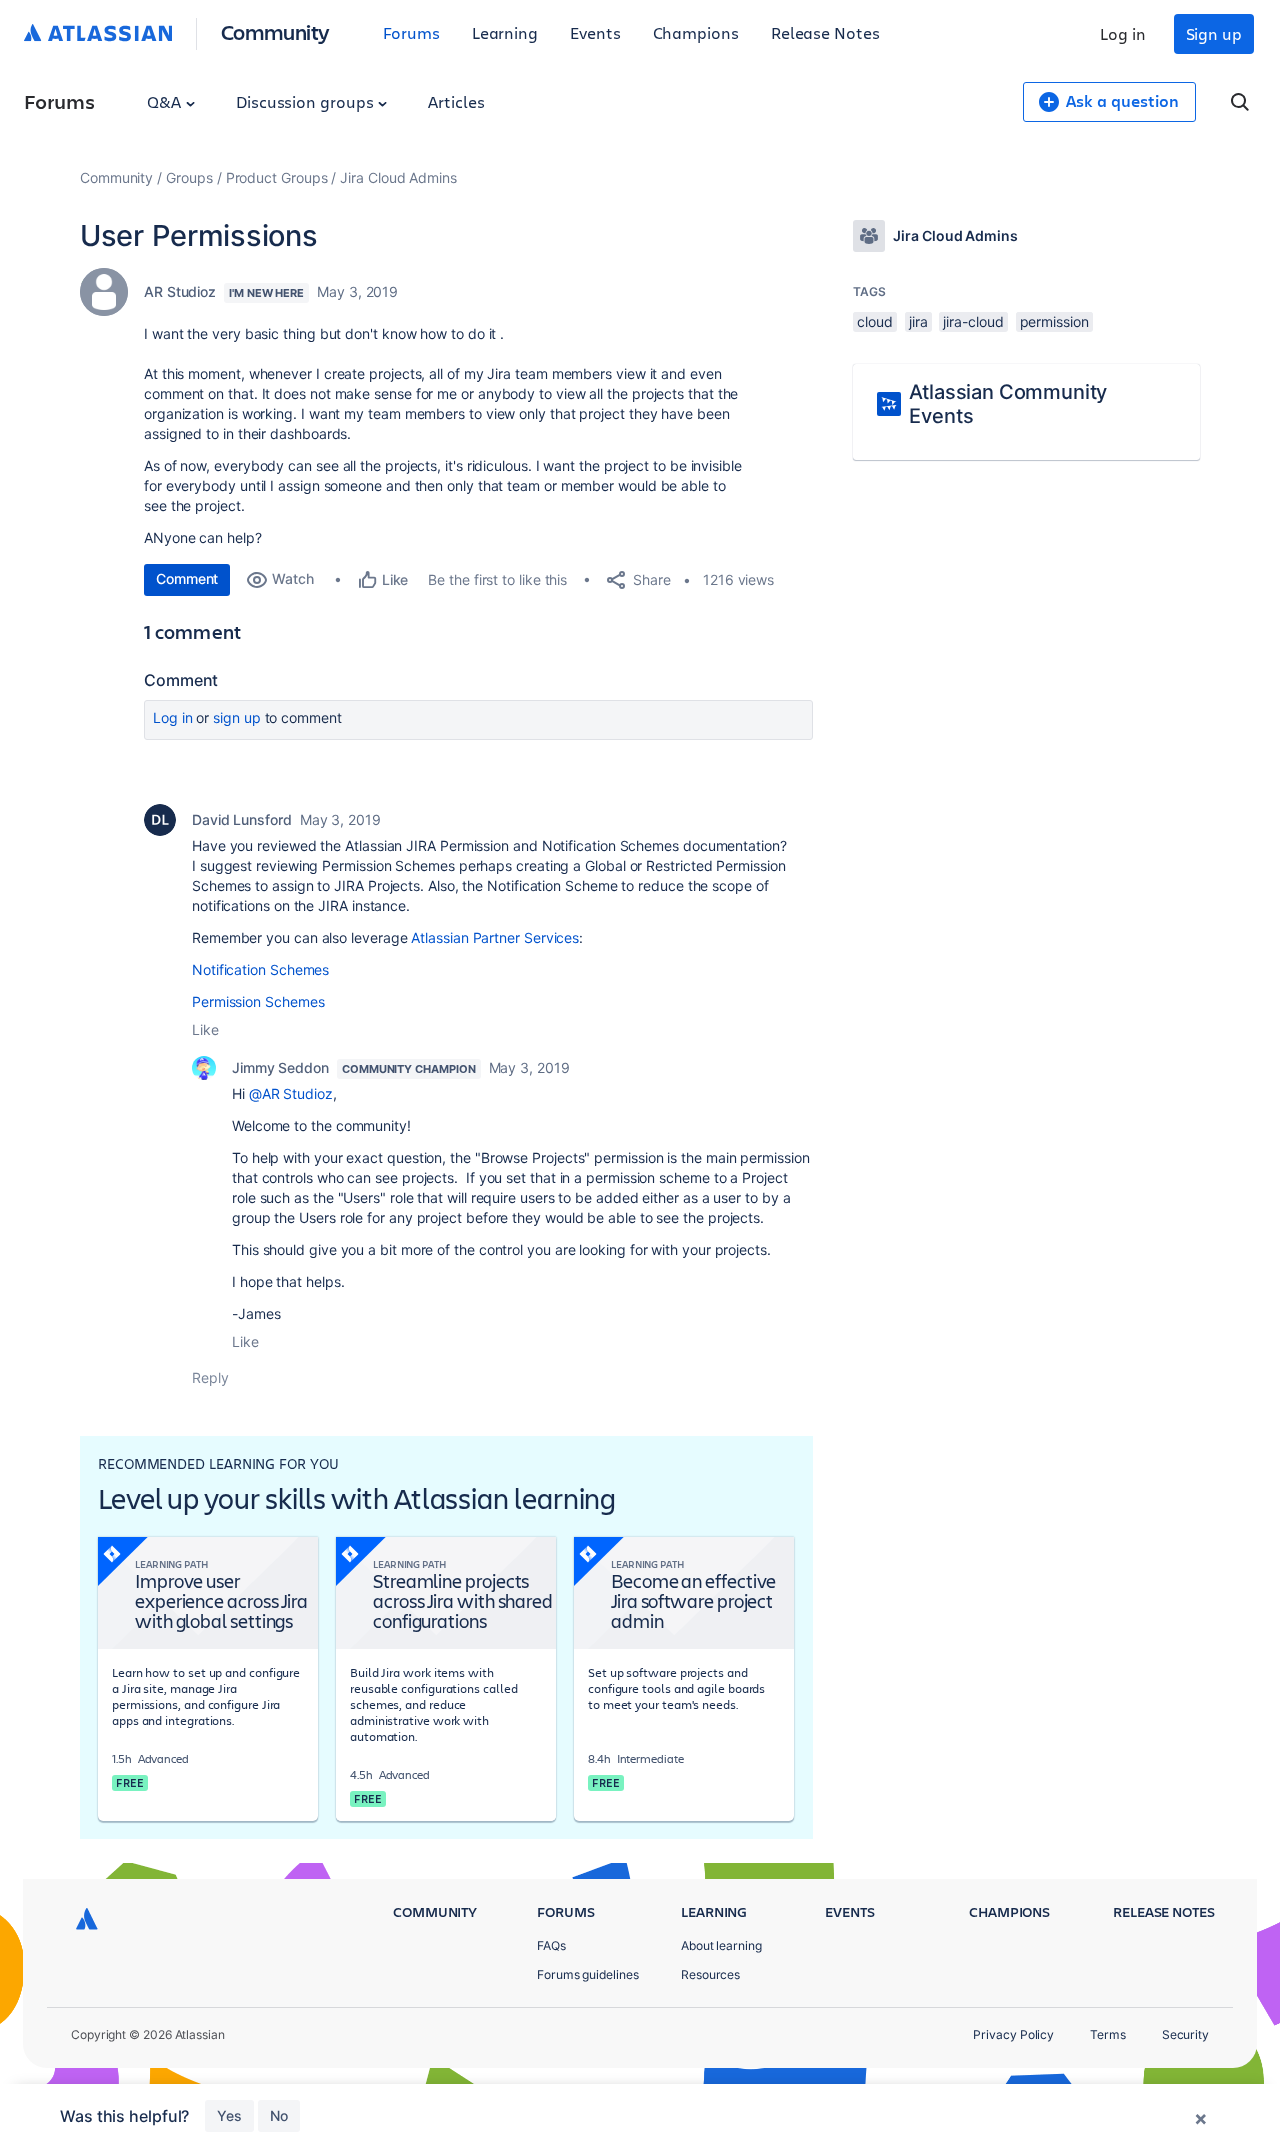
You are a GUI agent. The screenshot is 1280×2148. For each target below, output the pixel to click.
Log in (1123, 33)
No (279, 2115)
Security (1185, 2034)
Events (595, 32)
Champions (696, 32)
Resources (710, 1974)
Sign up (1214, 33)
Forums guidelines (588, 1974)
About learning (721, 1945)
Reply (210, 1377)
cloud (875, 321)
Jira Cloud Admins (398, 177)
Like (205, 1029)
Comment (187, 578)
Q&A (166, 101)
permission (1054, 321)
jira (918, 321)
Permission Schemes (258, 1001)
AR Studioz (180, 291)
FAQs (551, 1945)
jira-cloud (973, 321)
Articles (456, 101)
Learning (505, 32)
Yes (229, 2115)
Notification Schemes (260, 969)
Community (275, 31)
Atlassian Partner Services (495, 937)
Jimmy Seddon (280, 1067)
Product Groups (277, 177)
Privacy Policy (1013, 2034)
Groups (189, 177)
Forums (411, 32)
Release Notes (825, 32)
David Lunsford (242, 819)
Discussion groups (307, 101)
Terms (1108, 2034)
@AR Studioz (291, 1093)
